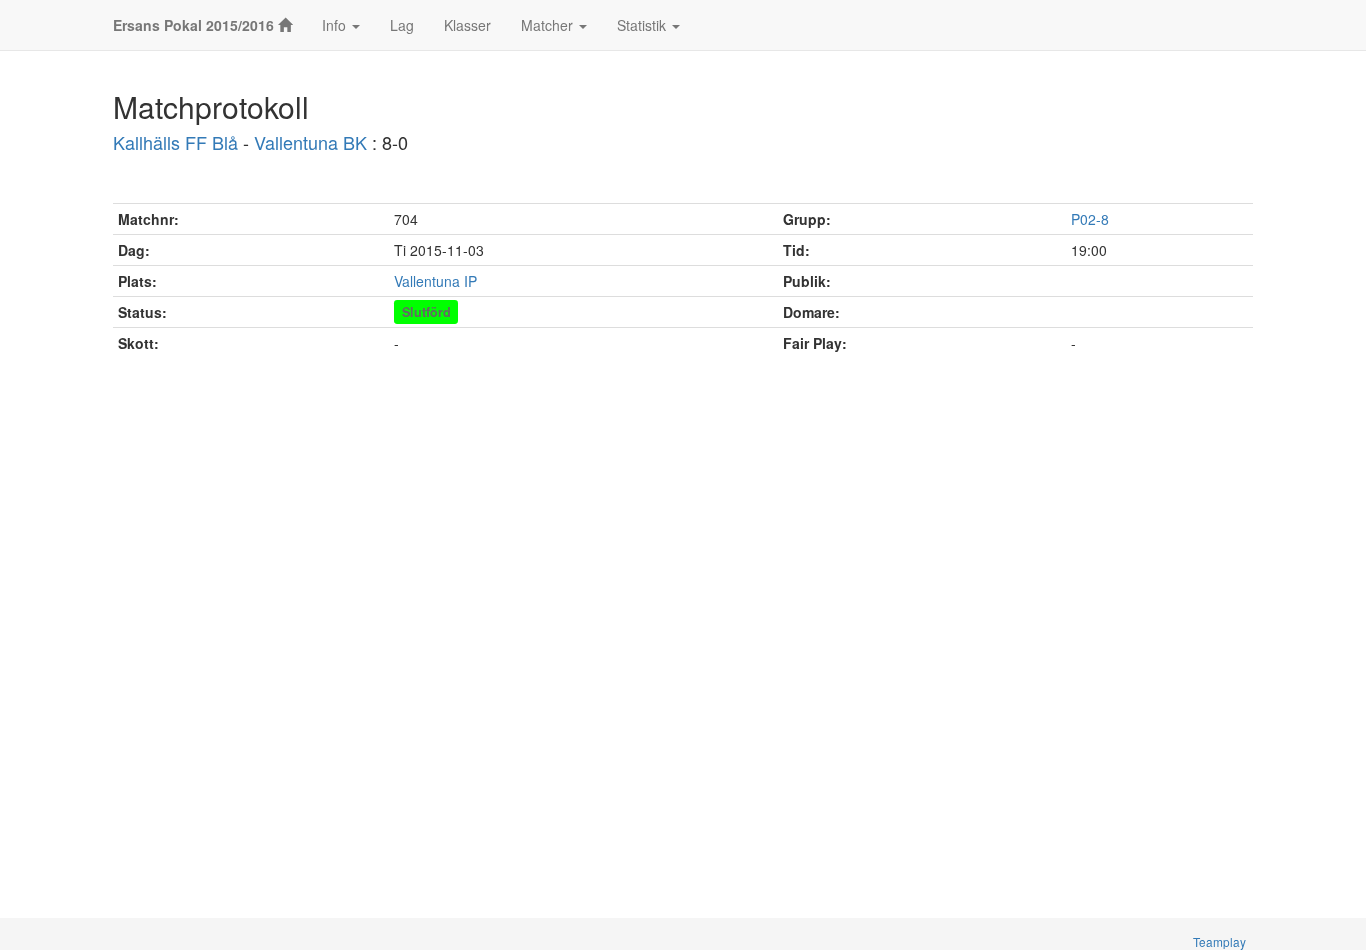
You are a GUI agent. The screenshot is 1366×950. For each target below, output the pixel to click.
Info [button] (336, 25)
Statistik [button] (643, 25)
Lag (402, 25)
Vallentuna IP (435, 281)
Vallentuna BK (310, 142)
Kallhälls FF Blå (175, 142)
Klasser (467, 25)
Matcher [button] (549, 25)
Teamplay (1219, 941)
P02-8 (1090, 219)
